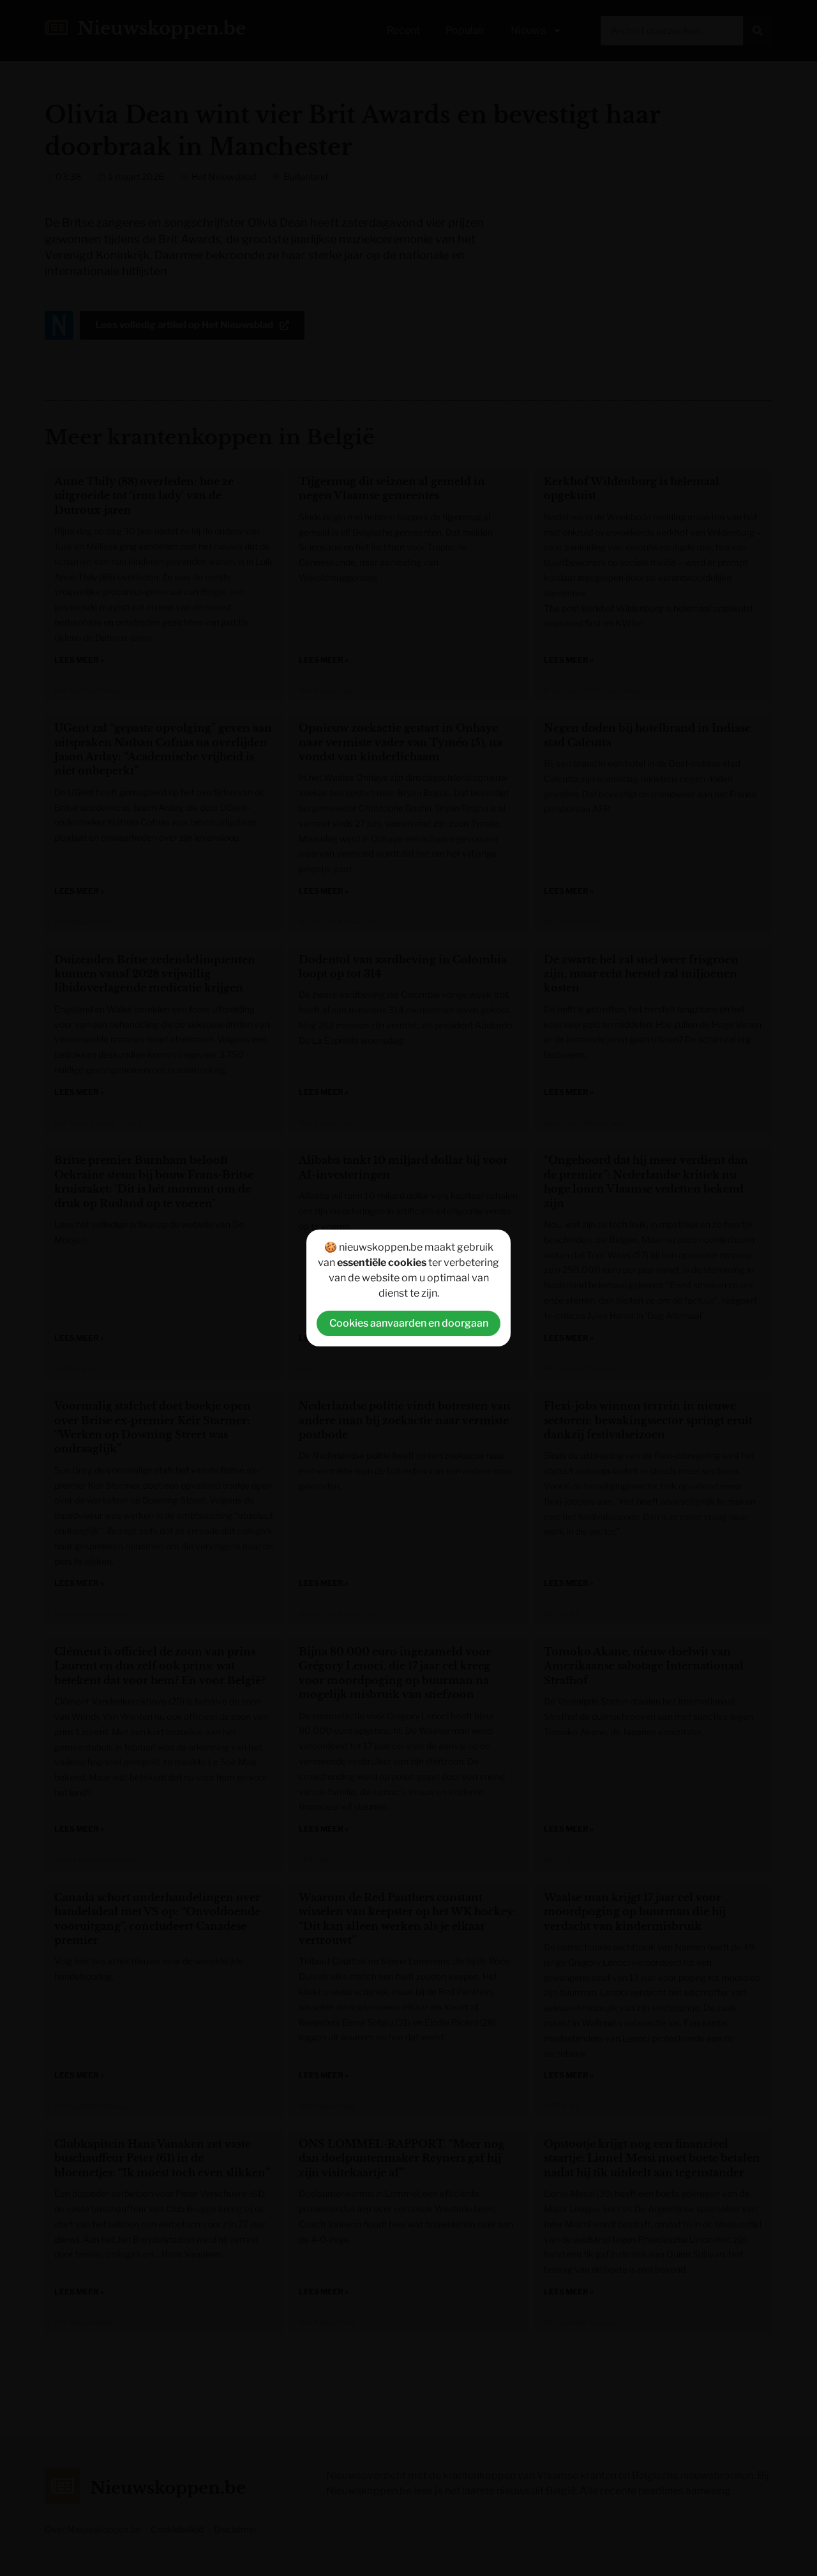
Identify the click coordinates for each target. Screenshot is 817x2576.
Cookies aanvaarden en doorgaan (409, 1323)
